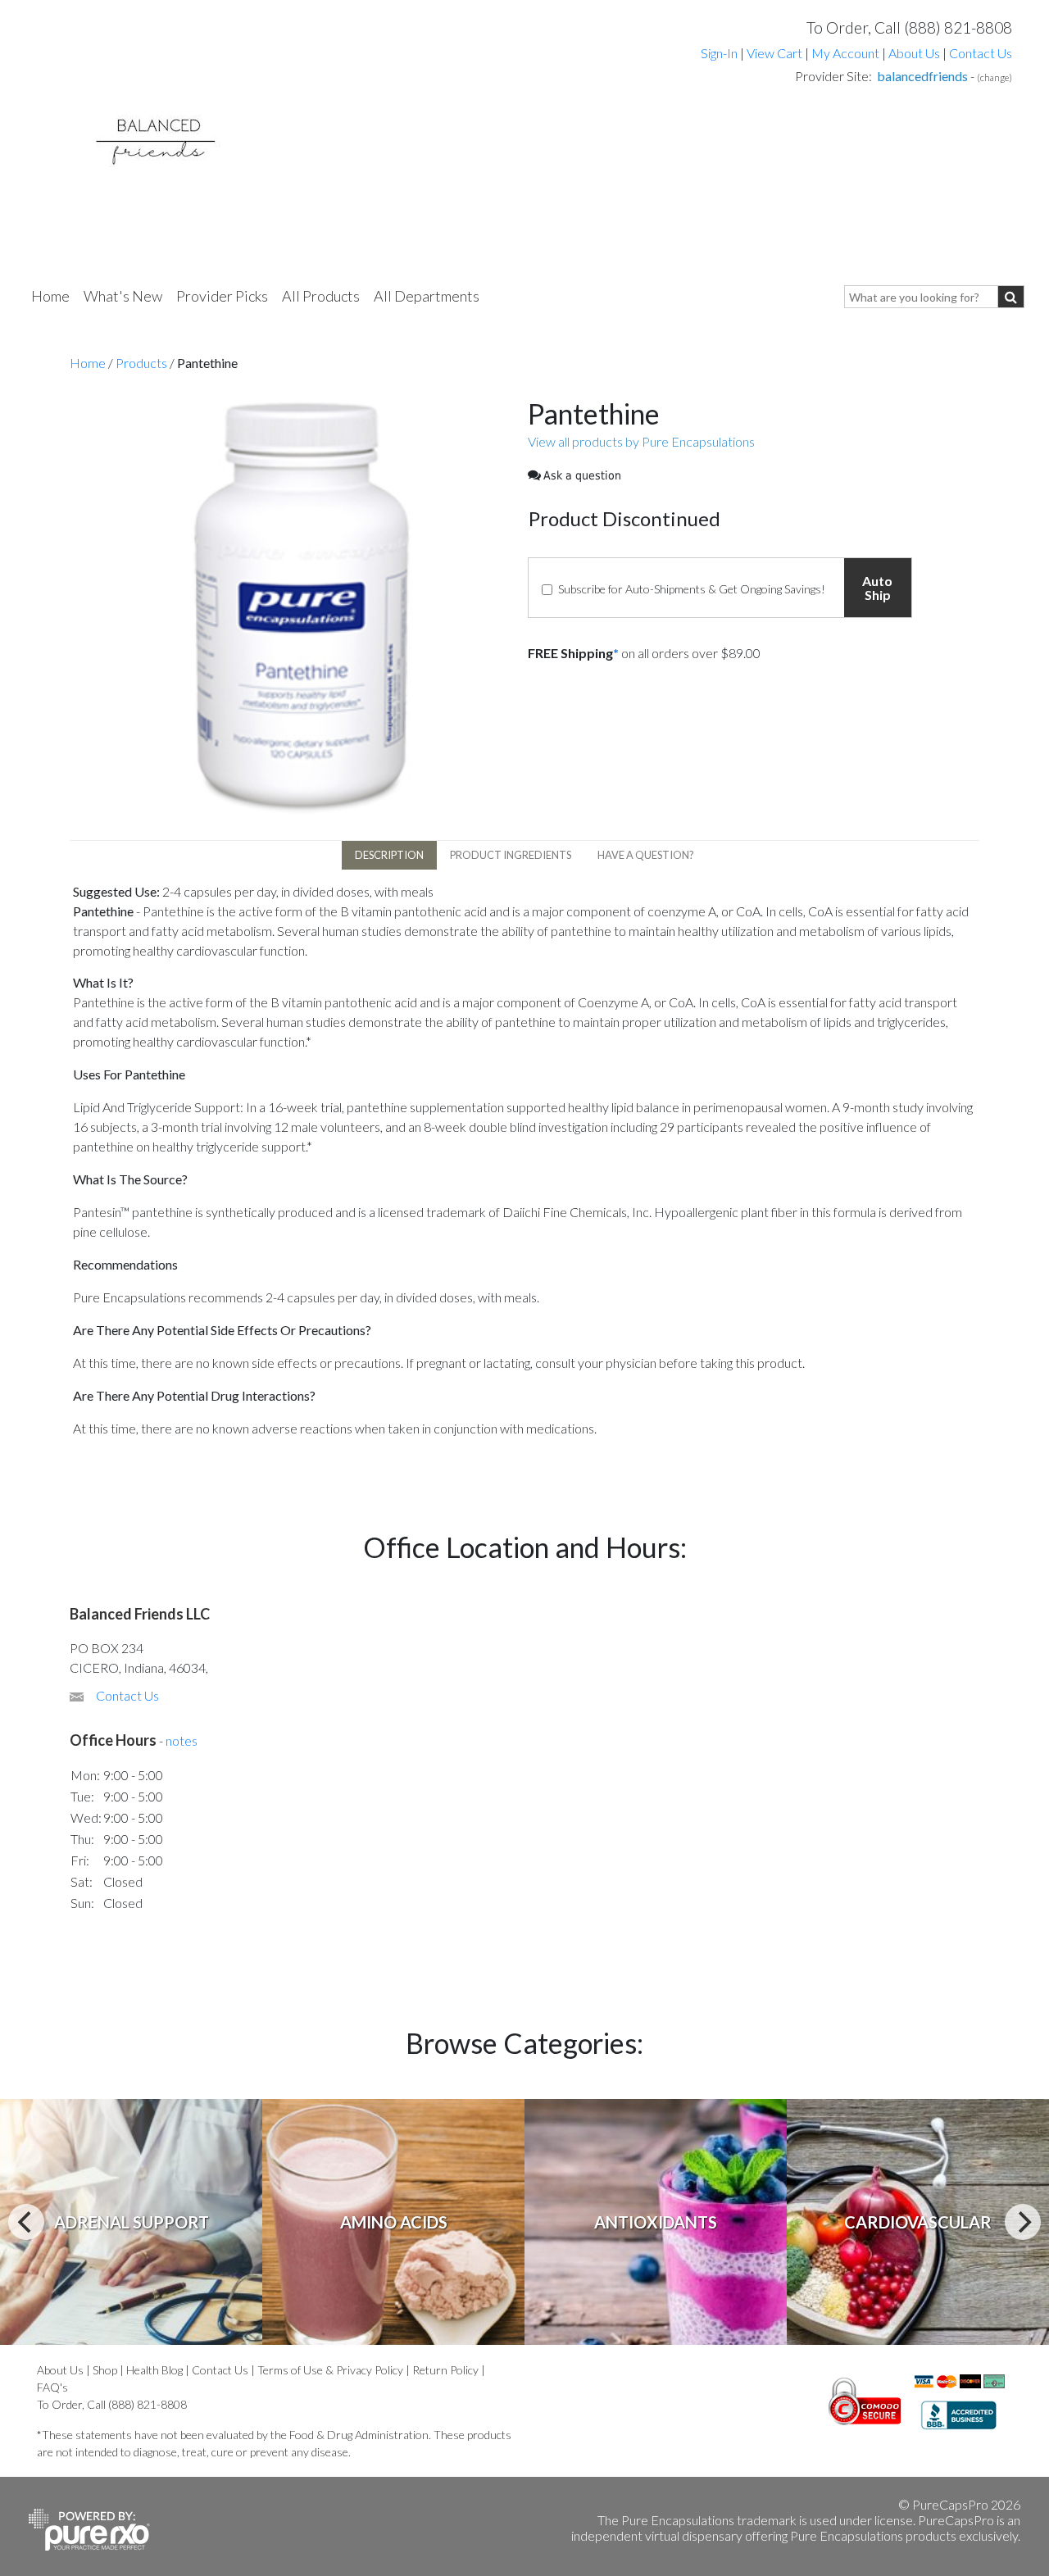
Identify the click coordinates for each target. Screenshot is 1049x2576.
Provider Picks (222, 296)
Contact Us (981, 53)
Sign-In (719, 53)
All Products (321, 296)
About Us (914, 53)
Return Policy (445, 2370)
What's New (123, 296)
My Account (845, 53)
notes (182, 1740)
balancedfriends (922, 76)
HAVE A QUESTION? (646, 855)
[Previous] (26, 2222)
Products (141, 363)
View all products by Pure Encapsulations (641, 441)
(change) (995, 77)
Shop (105, 2370)
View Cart (776, 53)
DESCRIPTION (389, 855)
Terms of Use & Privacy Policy (330, 2370)
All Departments (427, 296)
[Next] (1023, 2222)
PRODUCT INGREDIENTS (511, 855)
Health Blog (154, 2370)
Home (50, 296)
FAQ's (52, 2387)
